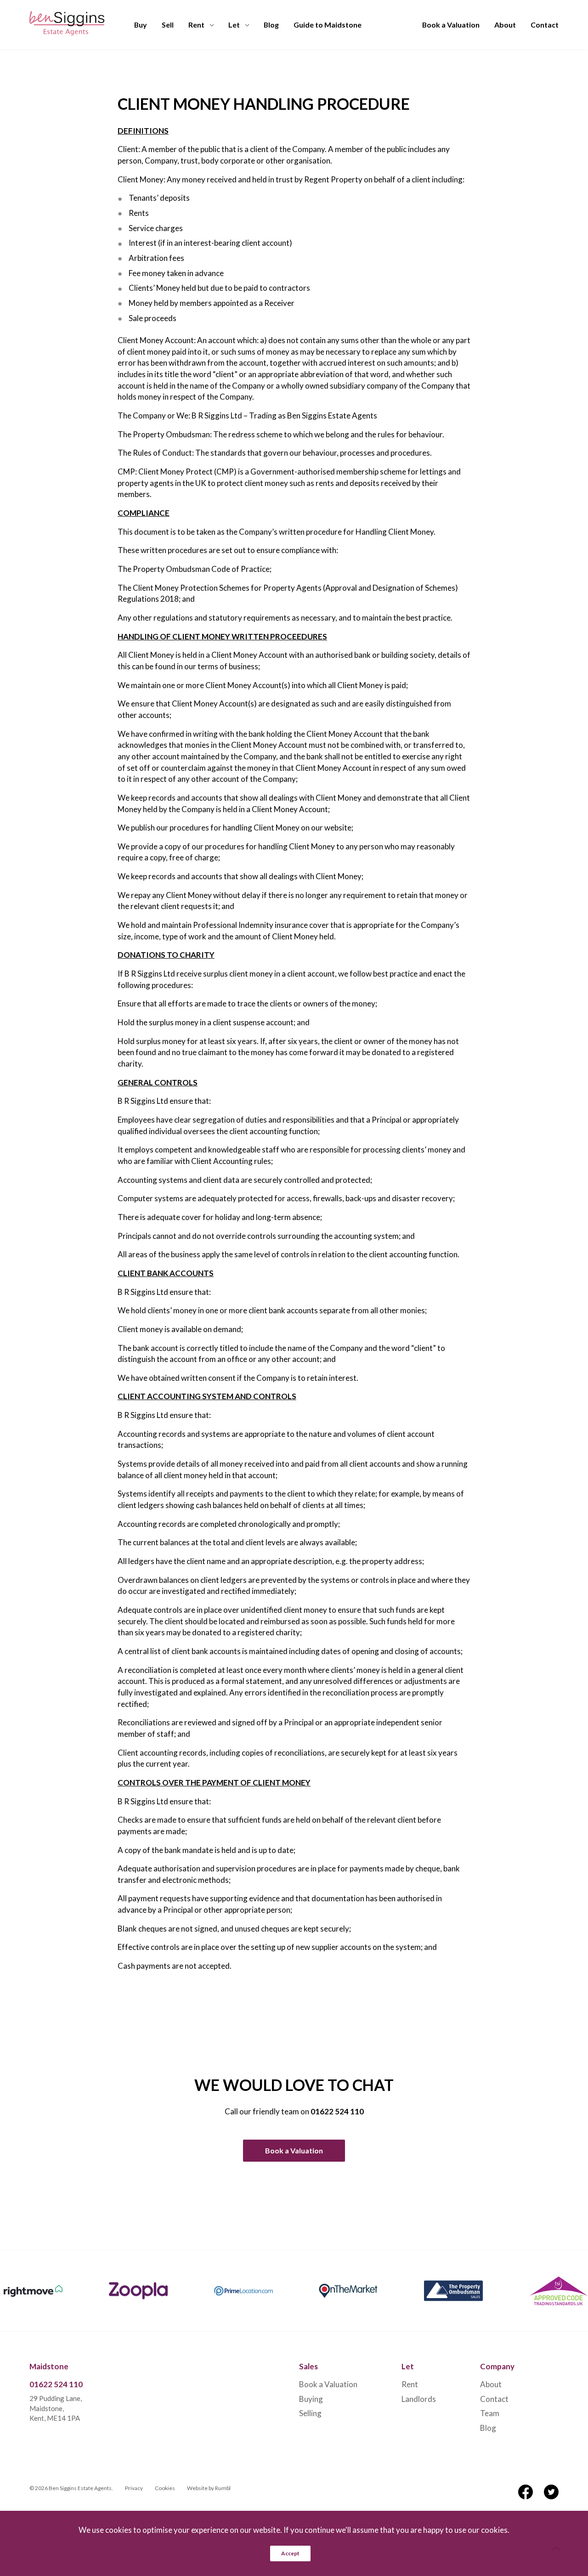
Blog (271, 25)
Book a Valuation (451, 25)
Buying (311, 2399)
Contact (545, 25)
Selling (310, 2413)
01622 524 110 (337, 2111)
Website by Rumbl (209, 2488)
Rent (196, 25)
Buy (141, 25)
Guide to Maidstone (328, 25)
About (505, 25)
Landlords (419, 2399)
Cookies (165, 2488)
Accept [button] (290, 2553)
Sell (168, 25)
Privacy (134, 2488)
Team (490, 2413)
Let (234, 25)
